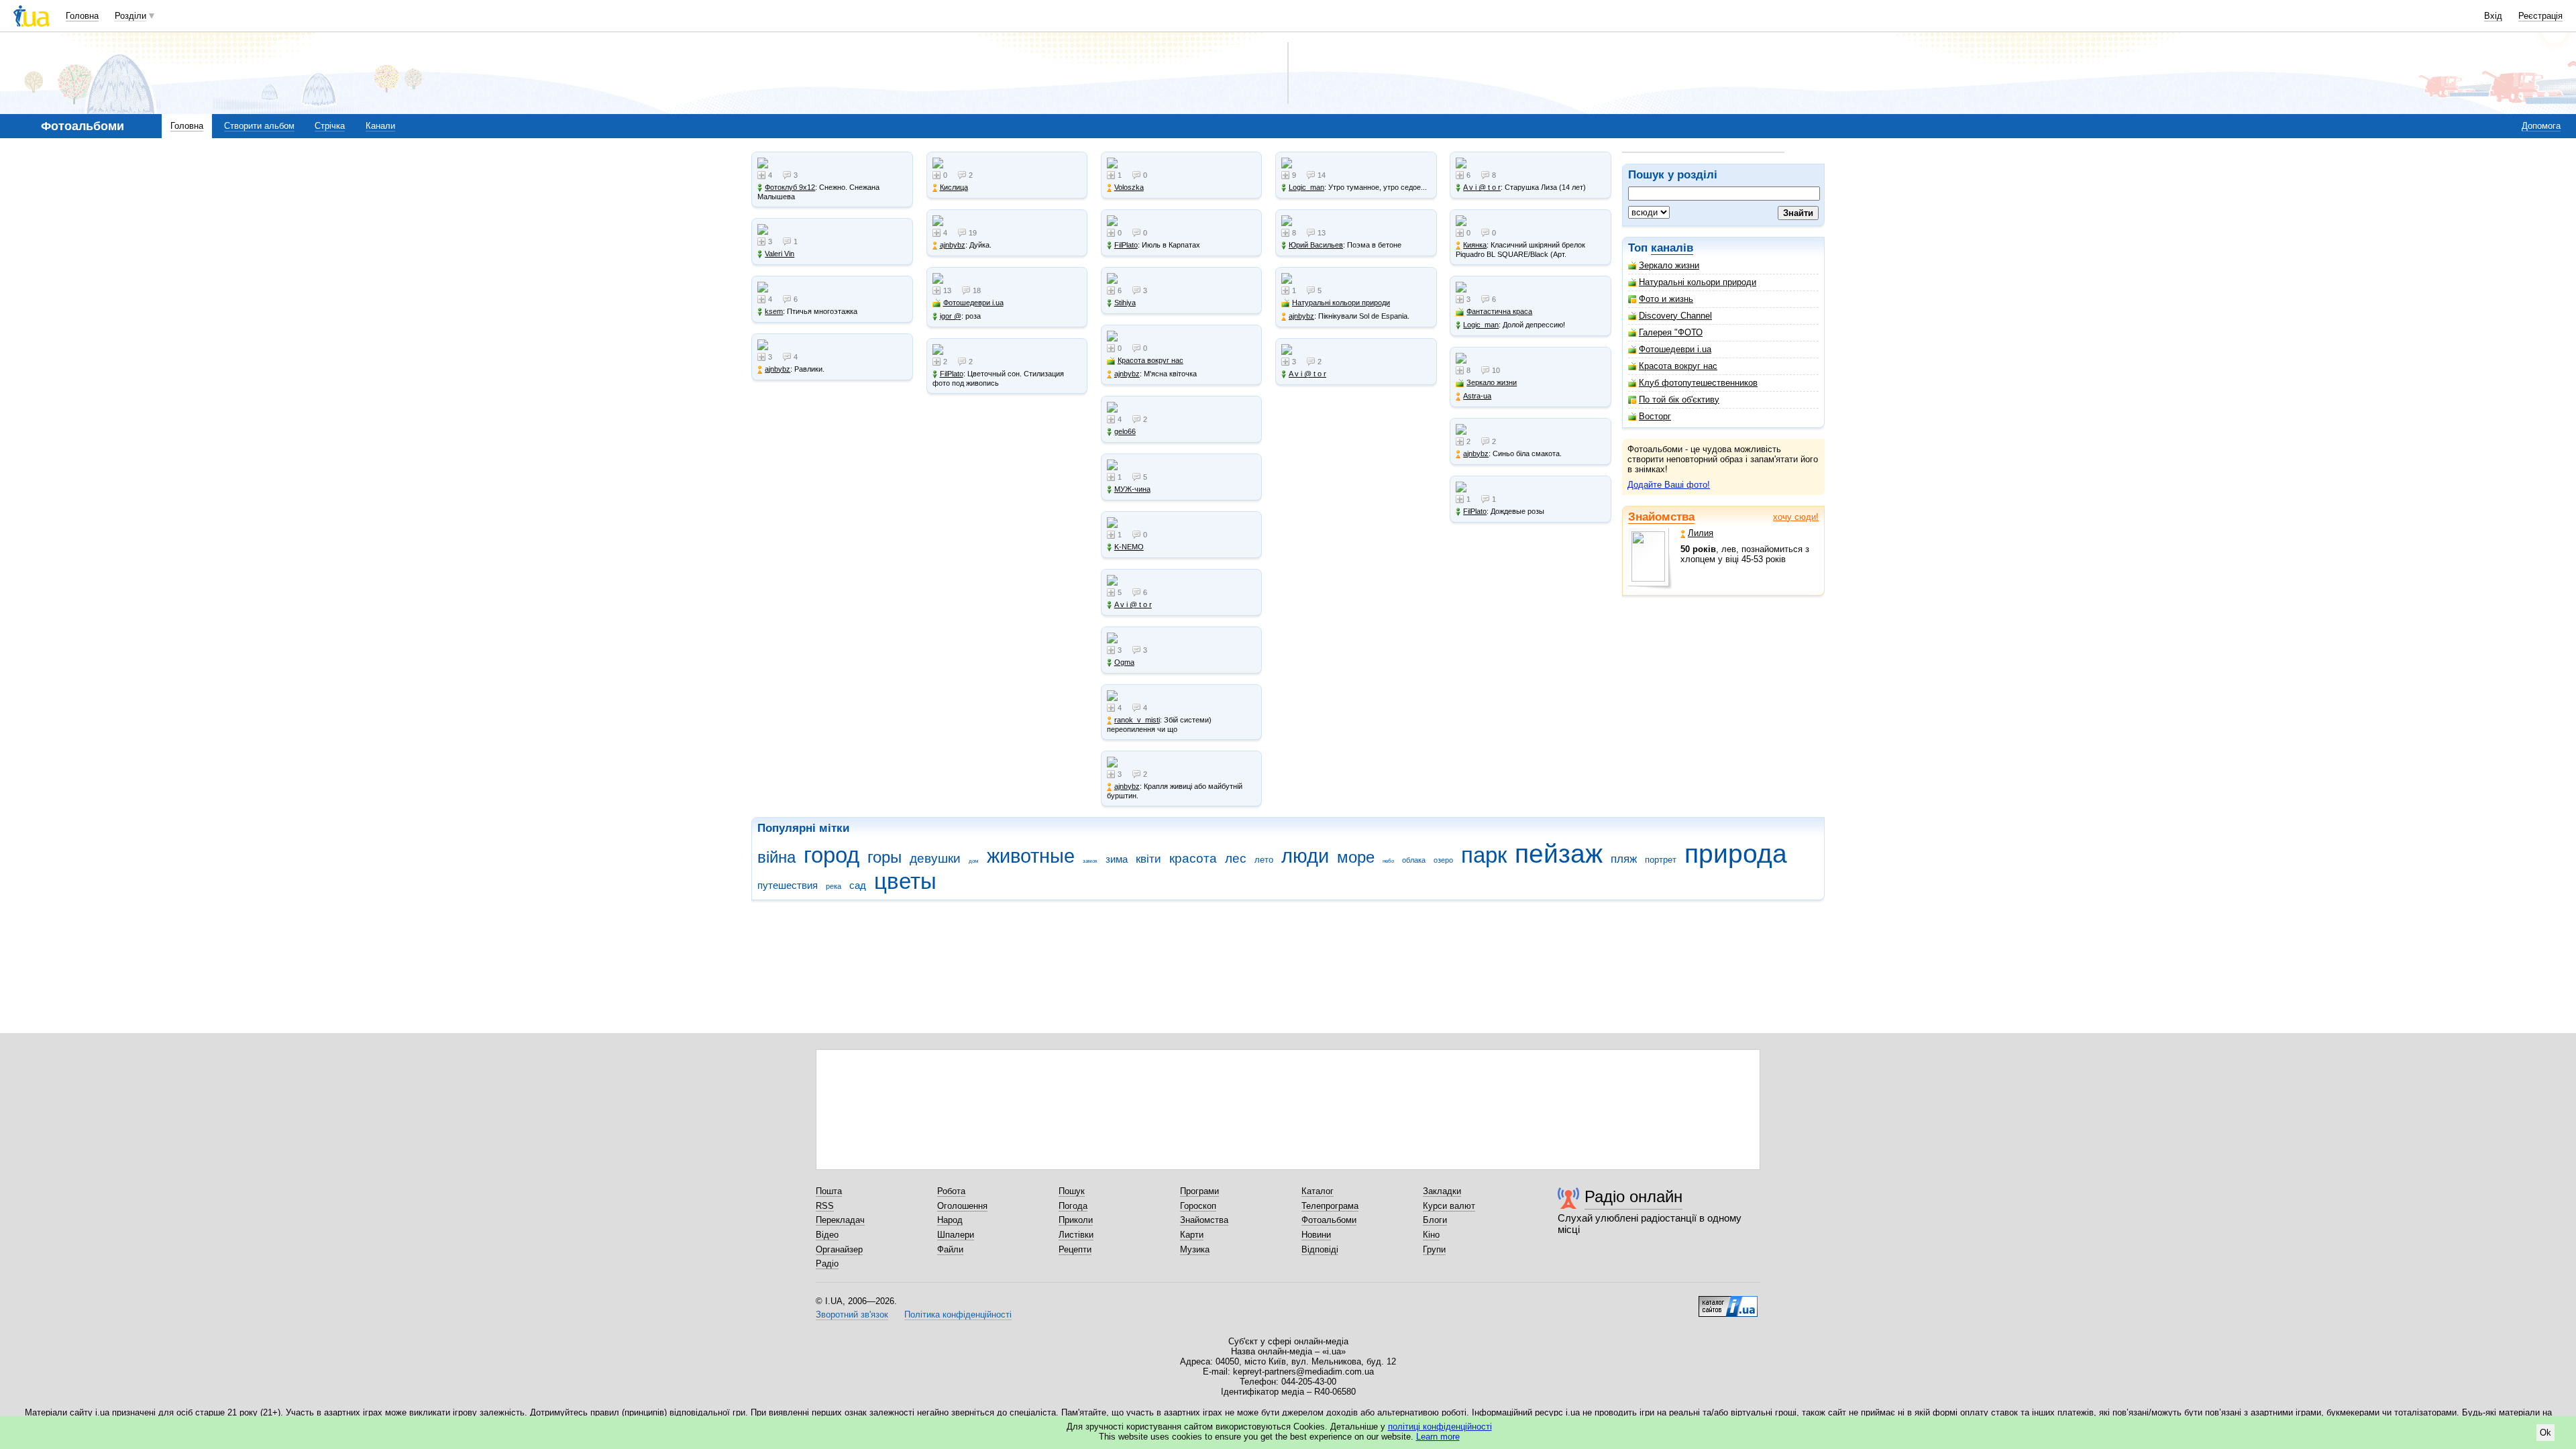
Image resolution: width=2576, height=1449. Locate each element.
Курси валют (1449, 1206)
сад (858, 885)
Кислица (954, 187)
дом (974, 861)
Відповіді (1320, 1249)
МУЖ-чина (1132, 489)
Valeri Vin (780, 254)
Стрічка (330, 126)
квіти (1148, 859)
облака (1414, 860)
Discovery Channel (1675, 316)
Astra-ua (1477, 396)
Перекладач (840, 1220)
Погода (1073, 1206)
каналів (1672, 248)
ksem (774, 311)
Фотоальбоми (1329, 1220)
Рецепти (1075, 1249)
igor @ (951, 316)
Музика (1195, 1249)
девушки (935, 858)
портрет (1661, 860)
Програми (1199, 1191)
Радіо (827, 1264)
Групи (1434, 1249)
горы (884, 857)
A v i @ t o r (1133, 604)
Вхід (2493, 16)
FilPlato (952, 374)
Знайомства (1661, 517)
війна (776, 857)
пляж (1624, 859)
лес (1236, 858)
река (834, 886)
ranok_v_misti (1137, 720)
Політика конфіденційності (958, 1314)
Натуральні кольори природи (1698, 282)
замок (1090, 861)
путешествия (788, 885)
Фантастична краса (1499, 311)
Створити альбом (259, 126)
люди (1305, 856)
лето (1264, 860)
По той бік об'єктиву (1679, 399)
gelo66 (1125, 431)
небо (1388, 861)
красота (1193, 858)
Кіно (1431, 1235)
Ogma (1124, 662)
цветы (905, 881)
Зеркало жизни (1669, 265)
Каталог (1318, 1191)
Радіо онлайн (1633, 1196)
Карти (1192, 1235)
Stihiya (1125, 303)
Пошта (829, 1191)
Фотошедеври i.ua (1675, 349)
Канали (380, 126)
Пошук (1072, 1191)
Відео (827, 1235)
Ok (2545, 1433)
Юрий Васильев (1316, 245)
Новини (1316, 1235)
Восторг (1655, 416)
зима (1117, 859)
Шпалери (956, 1235)
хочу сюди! (1796, 517)
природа (1736, 854)
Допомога (2541, 126)
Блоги (1435, 1220)
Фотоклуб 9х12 (790, 187)
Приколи (1076, 1220)
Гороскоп (1198, 1206)
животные (1031, 856)
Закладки (1442, 1191)
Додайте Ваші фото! (1669, 485)
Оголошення (962, 1206)
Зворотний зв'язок (852, 1314)
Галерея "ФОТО (1671, 332)
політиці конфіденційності (1440, 1427)
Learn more (1438, 1437)
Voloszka (1129, 187)
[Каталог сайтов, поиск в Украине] (1728, 1301)
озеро (1443, 860)
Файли (950, 1249)
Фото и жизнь (1666, 299)
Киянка (1475, 245)
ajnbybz (777, 369)
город (831, 855)
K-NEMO (1129, 547)
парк (1484, 855)
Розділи (130, 16)
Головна (82, 16)
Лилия (1701, 533)
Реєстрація (2540, 16)
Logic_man (1306, 187)
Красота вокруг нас (1678, 366)
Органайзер (839, 1249)
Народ (950, 1220)
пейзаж (1559, 854)
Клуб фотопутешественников (1698, 383)
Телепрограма (1330, 1206)
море (1356, 857)
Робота (951, 1191)
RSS (825, 1206)
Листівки (1076, 1235)
